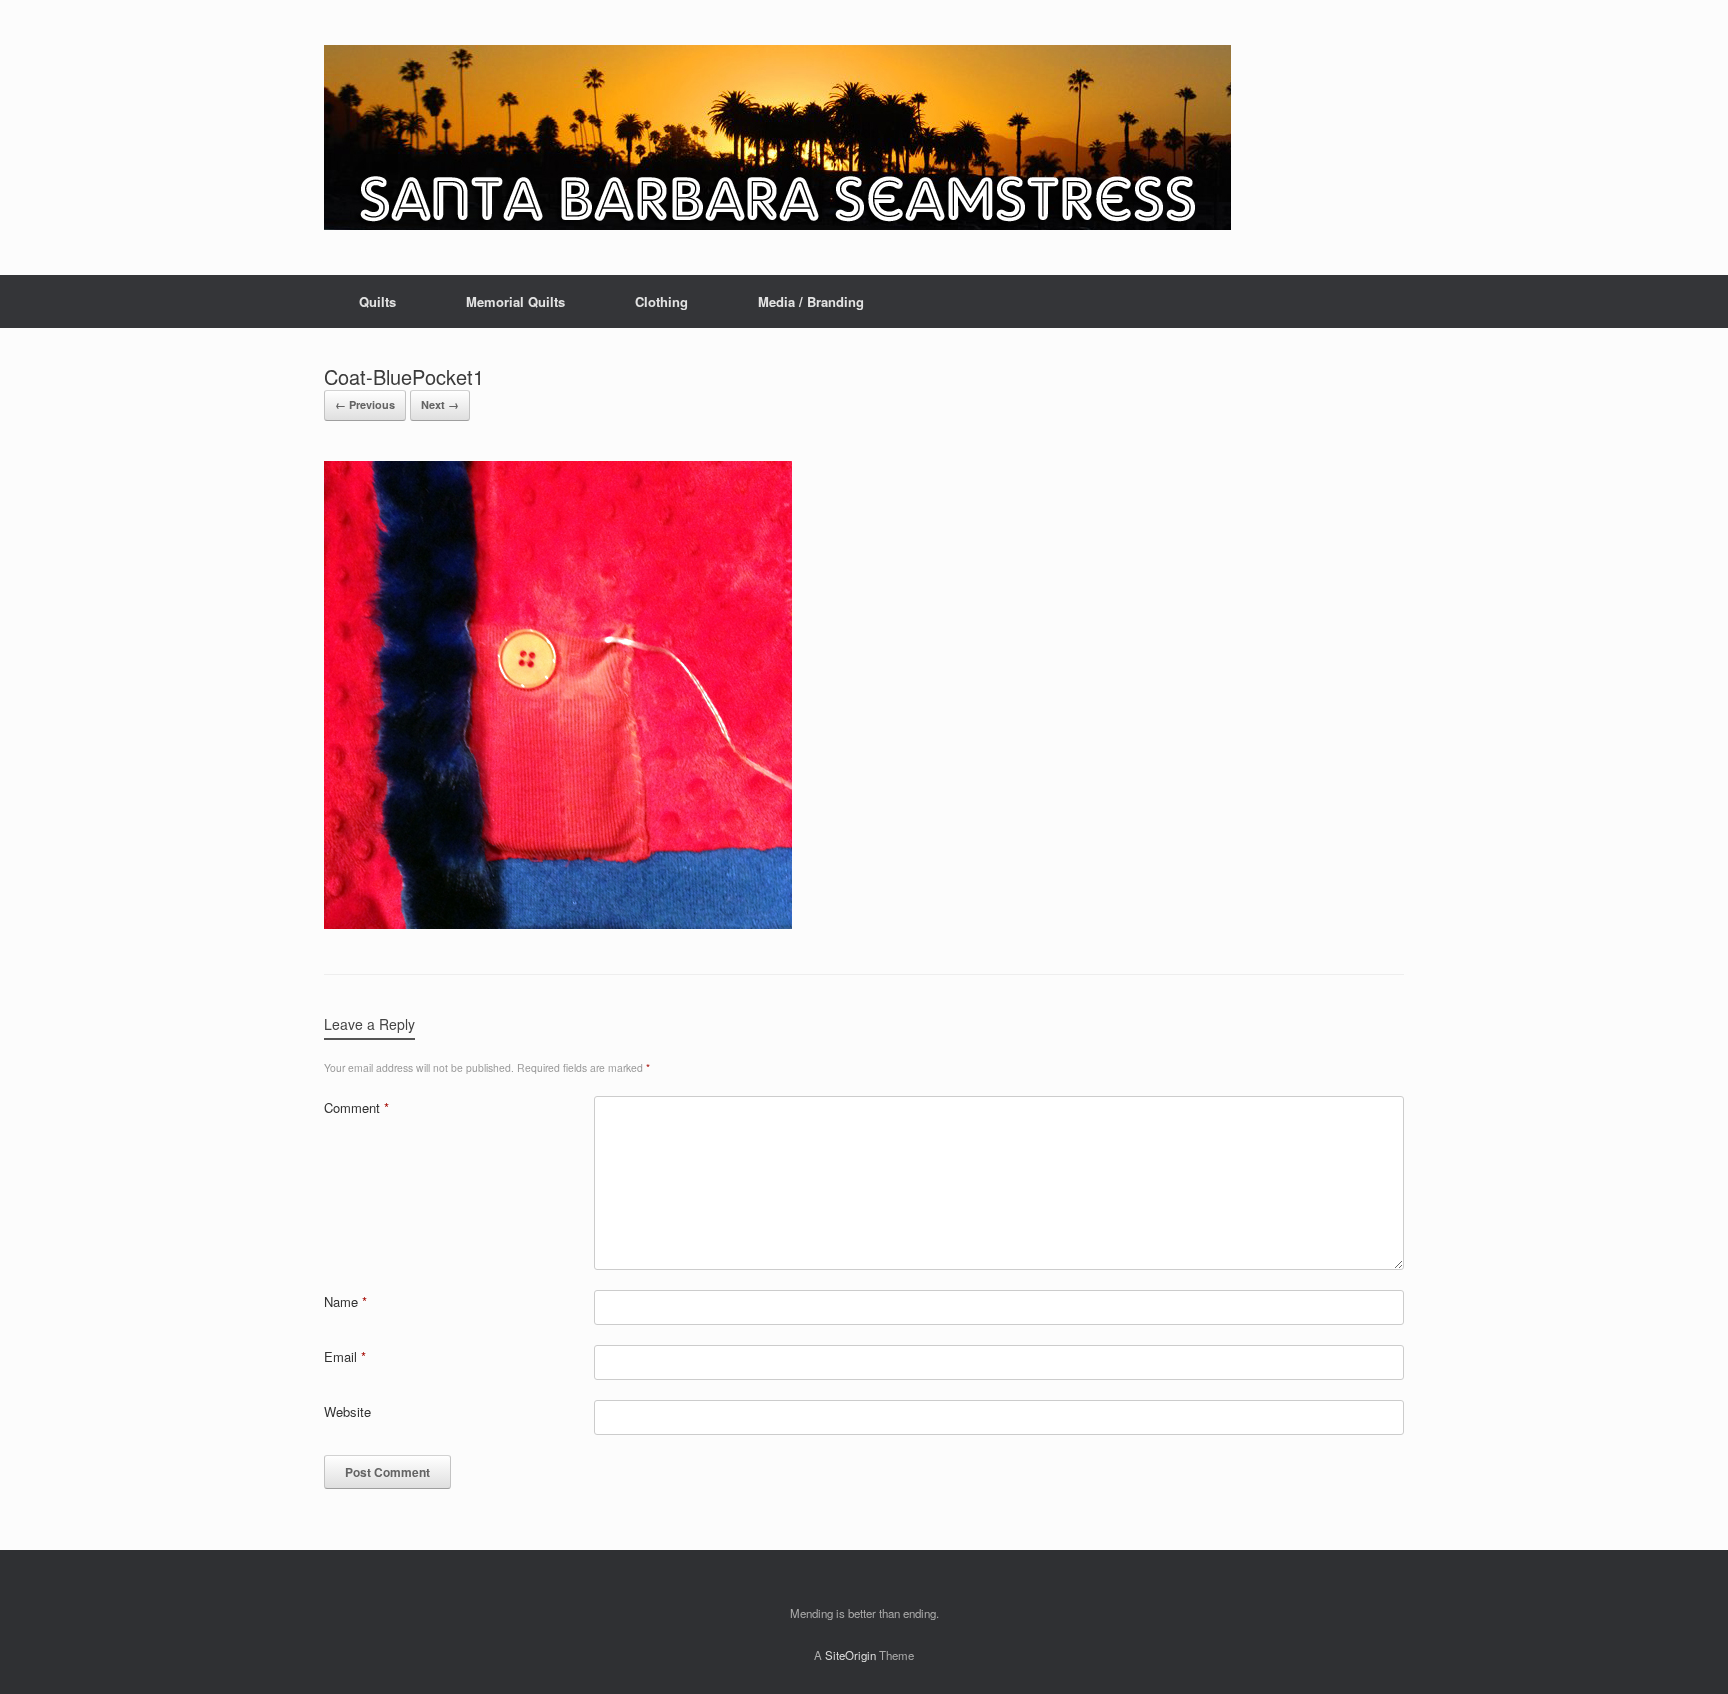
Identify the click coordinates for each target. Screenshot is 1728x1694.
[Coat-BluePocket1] (558, 923)
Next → (440, 404)
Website (347, 1411)
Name (345, 1301)
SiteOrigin (850, 1655)
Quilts (377, 301)
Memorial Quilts (515, 301)
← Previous (365, 404)
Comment (356, 1107)
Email (345, 1356)
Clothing (661, 301)
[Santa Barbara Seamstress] (777, 137)
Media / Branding (811, 301)
